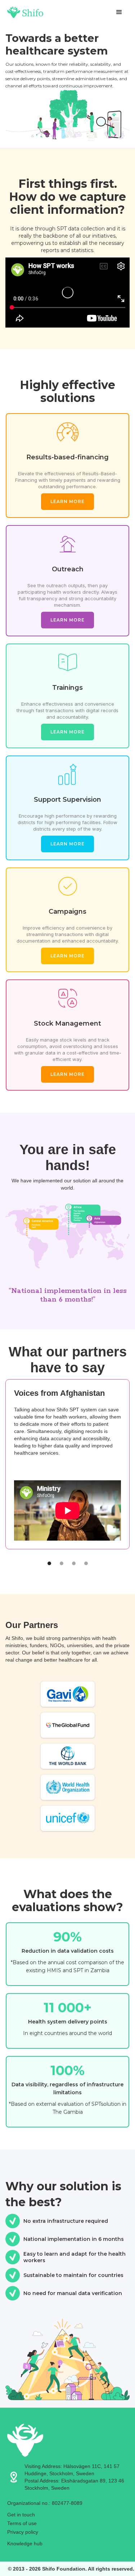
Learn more (67, 501)
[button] (119, 12)
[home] (25, 12)
